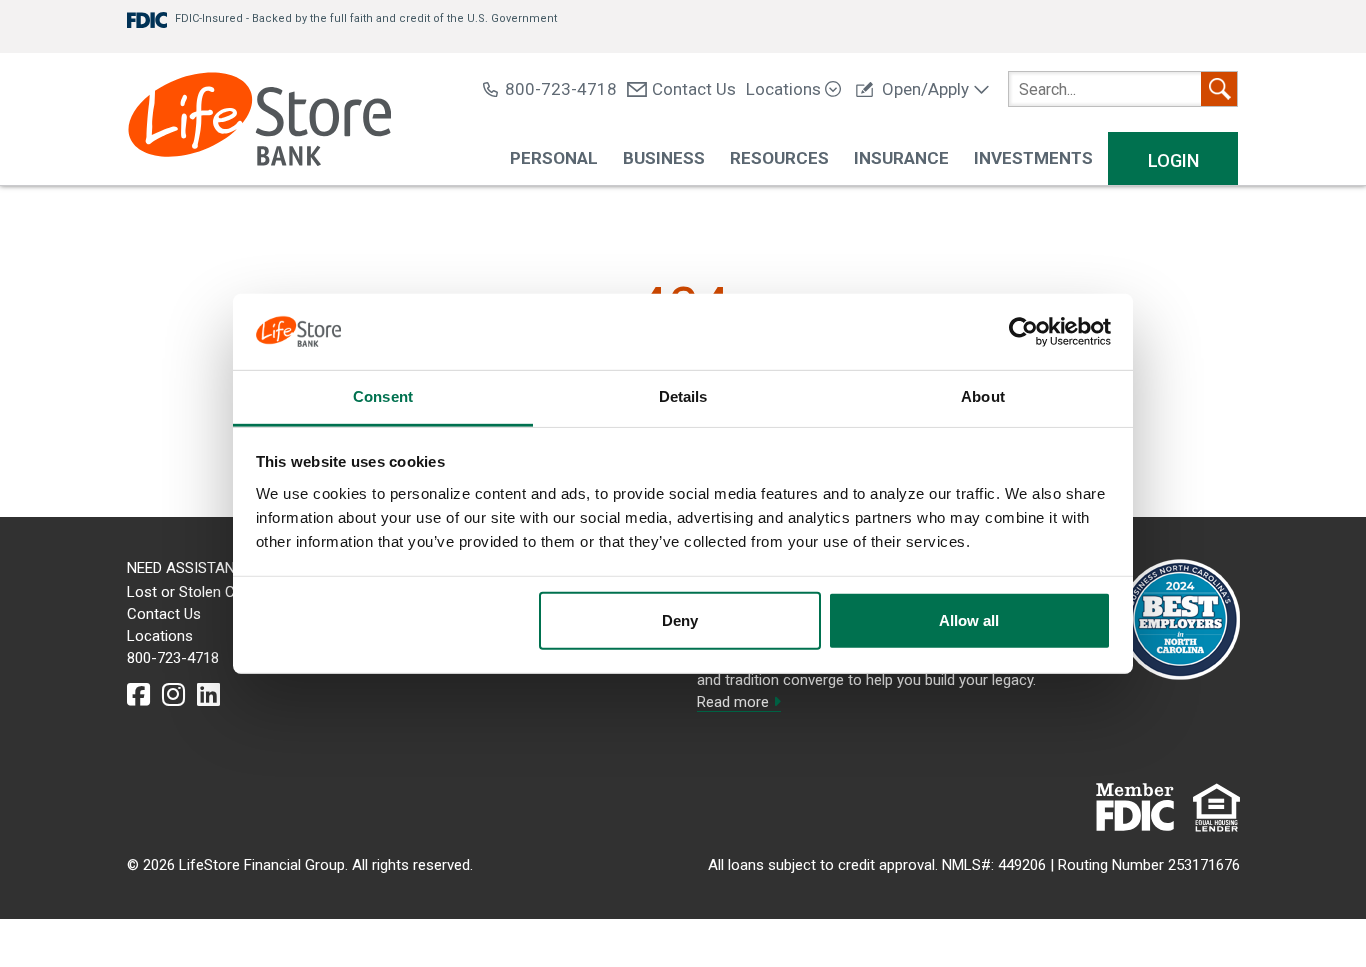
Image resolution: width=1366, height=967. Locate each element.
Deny (680, 620)
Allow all (969, 620)
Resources (779, 158)
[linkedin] (208, 695)
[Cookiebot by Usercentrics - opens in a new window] (1023, 332)
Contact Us (694, 89)
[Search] (1219, 89)
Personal (554, 158)
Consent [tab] (383, 396)
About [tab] (983, 396)
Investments (1033, 158)
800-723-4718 (561, 89)
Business (664, 158)
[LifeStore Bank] (259, 121)
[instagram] (173, 695)
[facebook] (138, 695)
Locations (785, 89)
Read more (735, 702)
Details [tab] (683, 396)
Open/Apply (925, 89)
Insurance (901, 158)
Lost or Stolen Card (191, 592)
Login (1173, 160)
